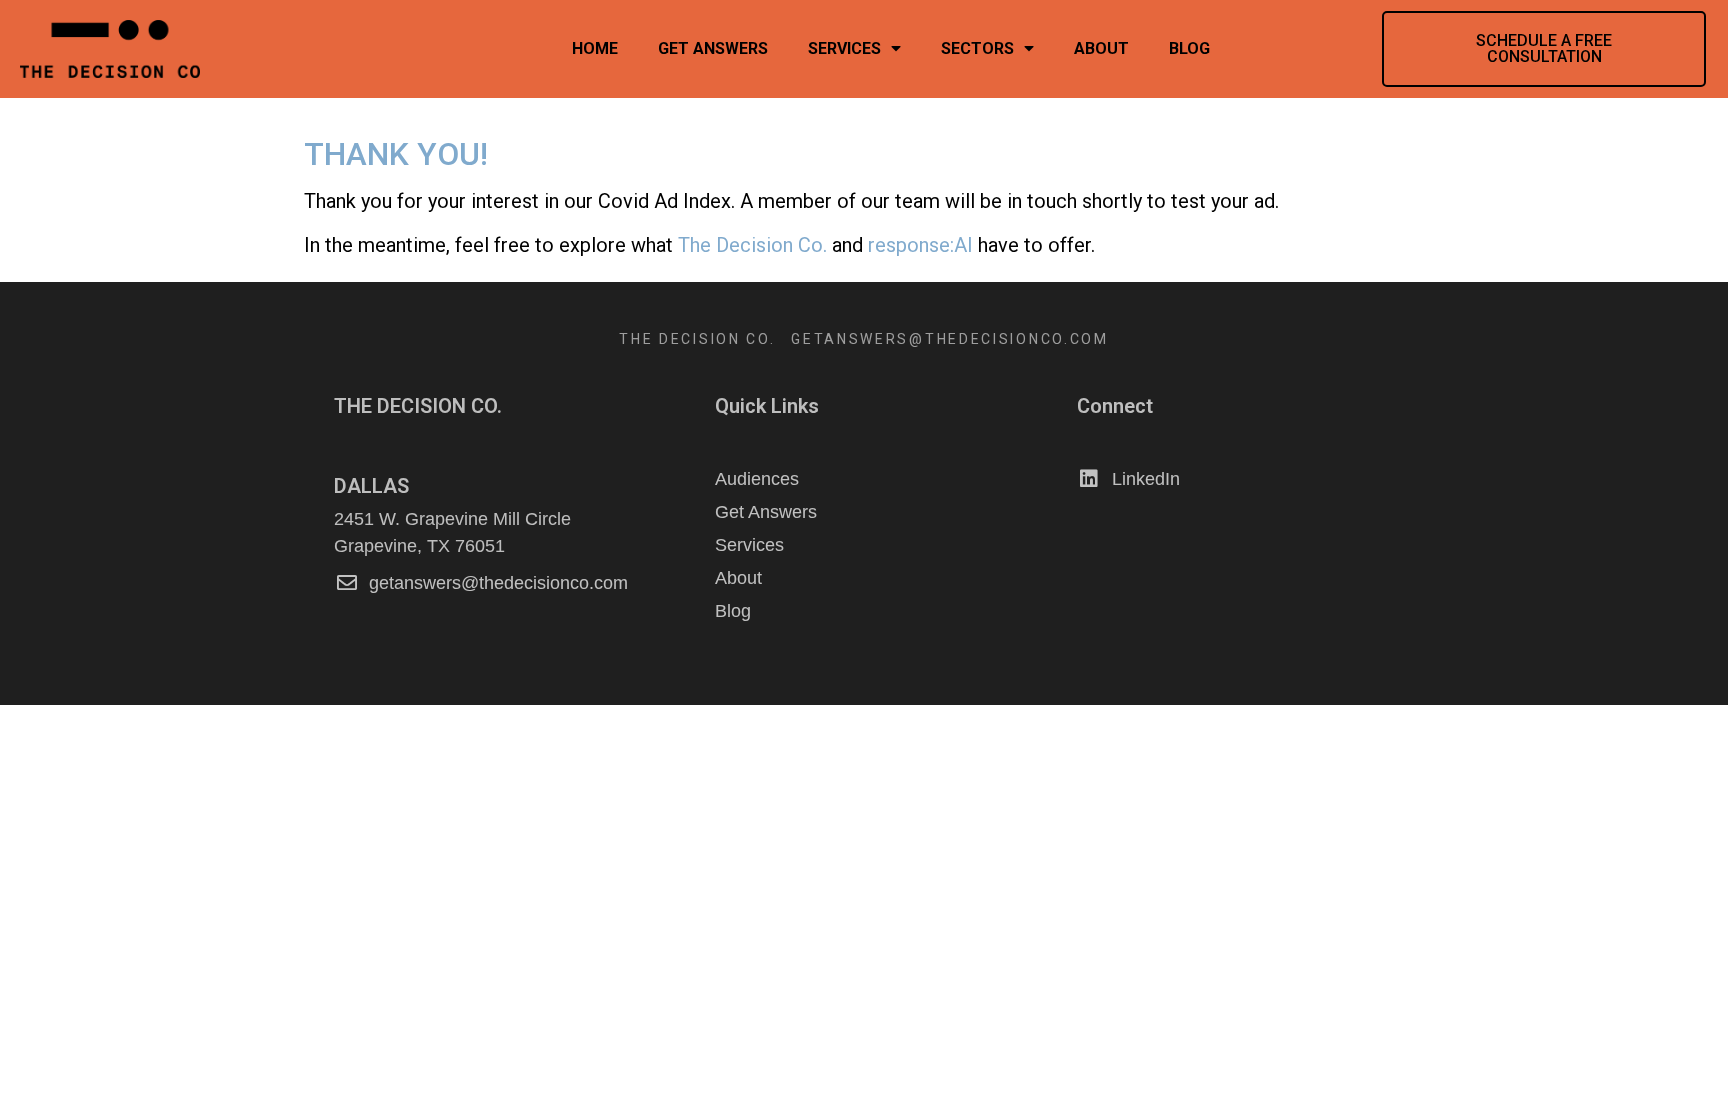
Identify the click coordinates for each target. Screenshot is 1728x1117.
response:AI (920, 245)
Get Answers (713, 48)
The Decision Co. (755, 245)
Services (844, 48)
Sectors (977, 48)
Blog (1189, 48)
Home (595, 48)
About (1101, 48)
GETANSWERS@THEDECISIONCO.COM (950, 339)
